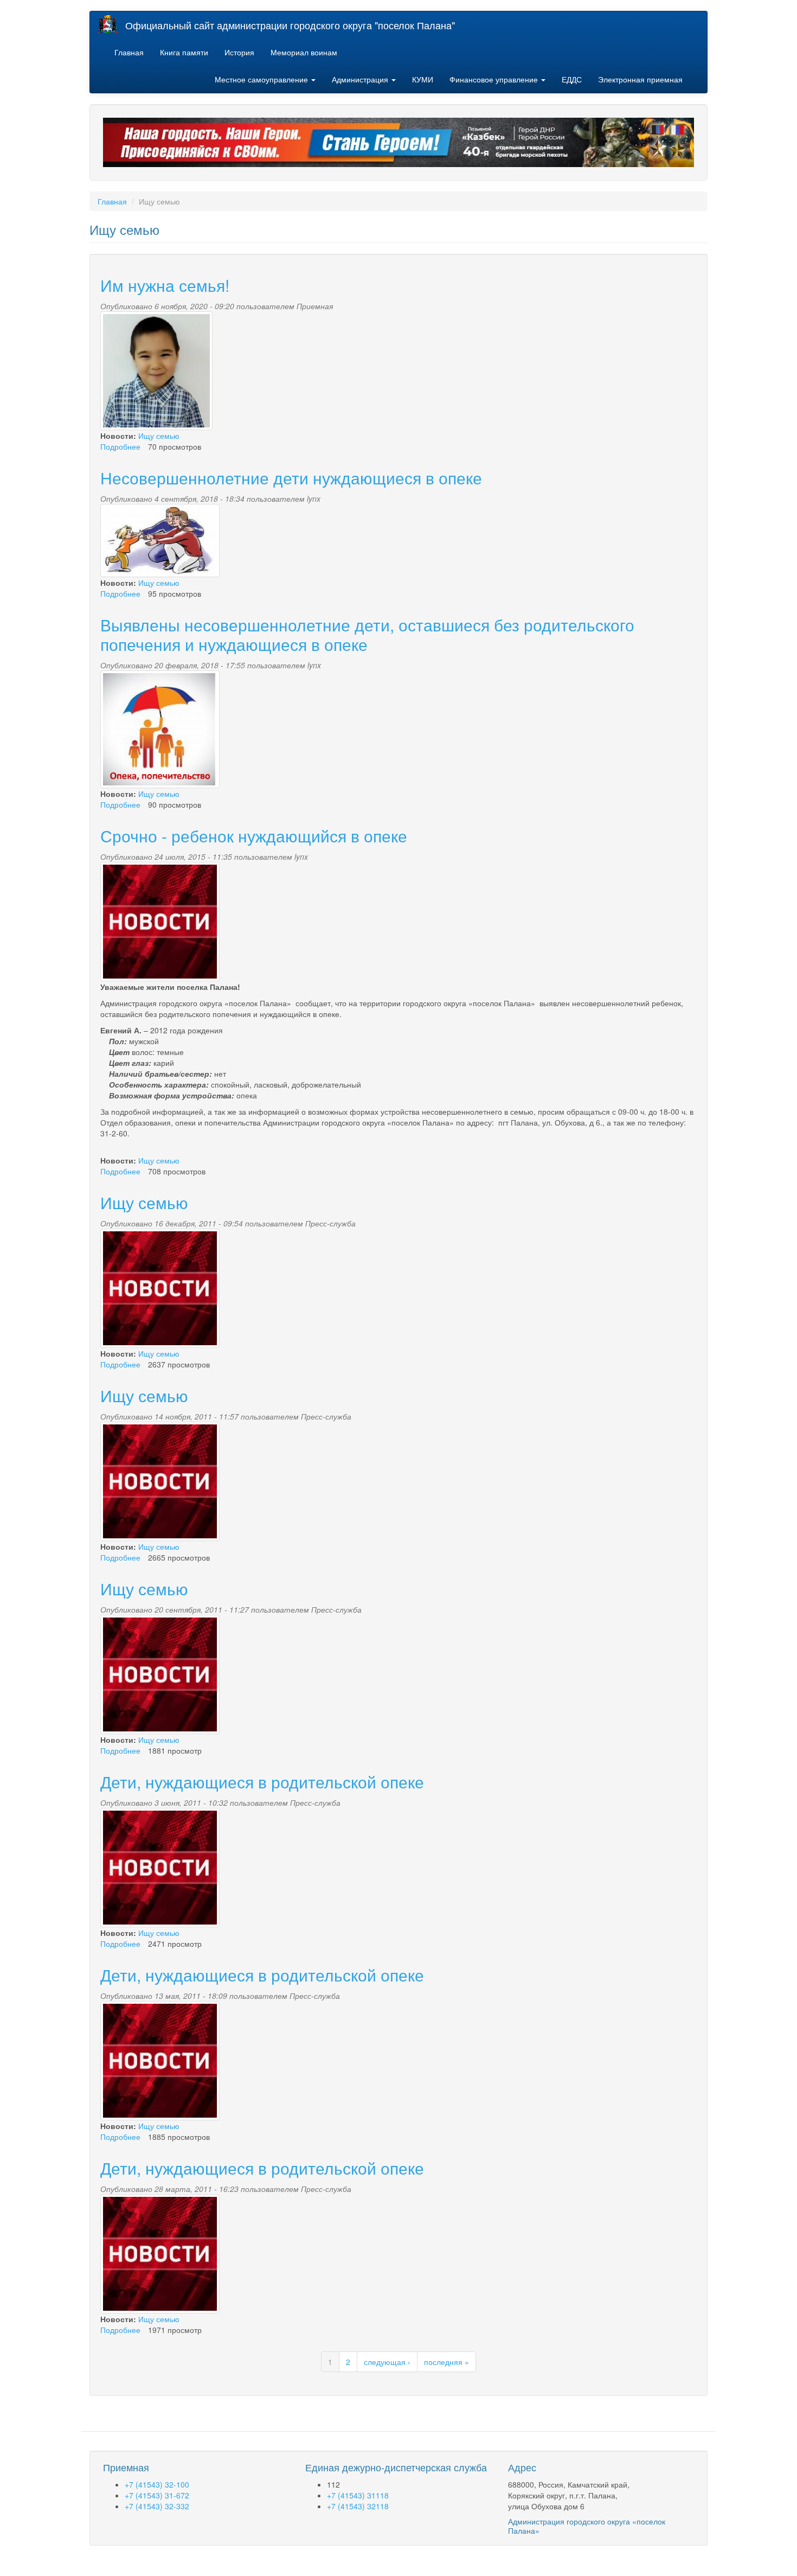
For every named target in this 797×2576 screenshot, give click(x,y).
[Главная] (112, 24)
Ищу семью (159, 436)
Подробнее (120, 446)
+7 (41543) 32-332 (157, 2506)
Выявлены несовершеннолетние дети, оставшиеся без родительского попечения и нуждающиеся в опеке (367, 634)
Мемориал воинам (304, 52)
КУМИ (423, 79)
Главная (129, 52)
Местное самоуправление (262, 79)
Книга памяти (184, 52)
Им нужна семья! (165, 285)
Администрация (361, 79)
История (239, 52)
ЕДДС (572, 79)
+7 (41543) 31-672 (157, 2495)
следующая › (387, 2362)
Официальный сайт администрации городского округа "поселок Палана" (290, 25)
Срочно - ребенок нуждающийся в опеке (254, 836)
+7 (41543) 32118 (358, 2506)
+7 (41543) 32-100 (157, 2484)
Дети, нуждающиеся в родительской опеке (262, 1782)
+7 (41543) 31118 (358, 2495)
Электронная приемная (640, 79)
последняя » (446, 2362)
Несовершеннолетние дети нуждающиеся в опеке (291, 478)
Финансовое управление (495, 79)
